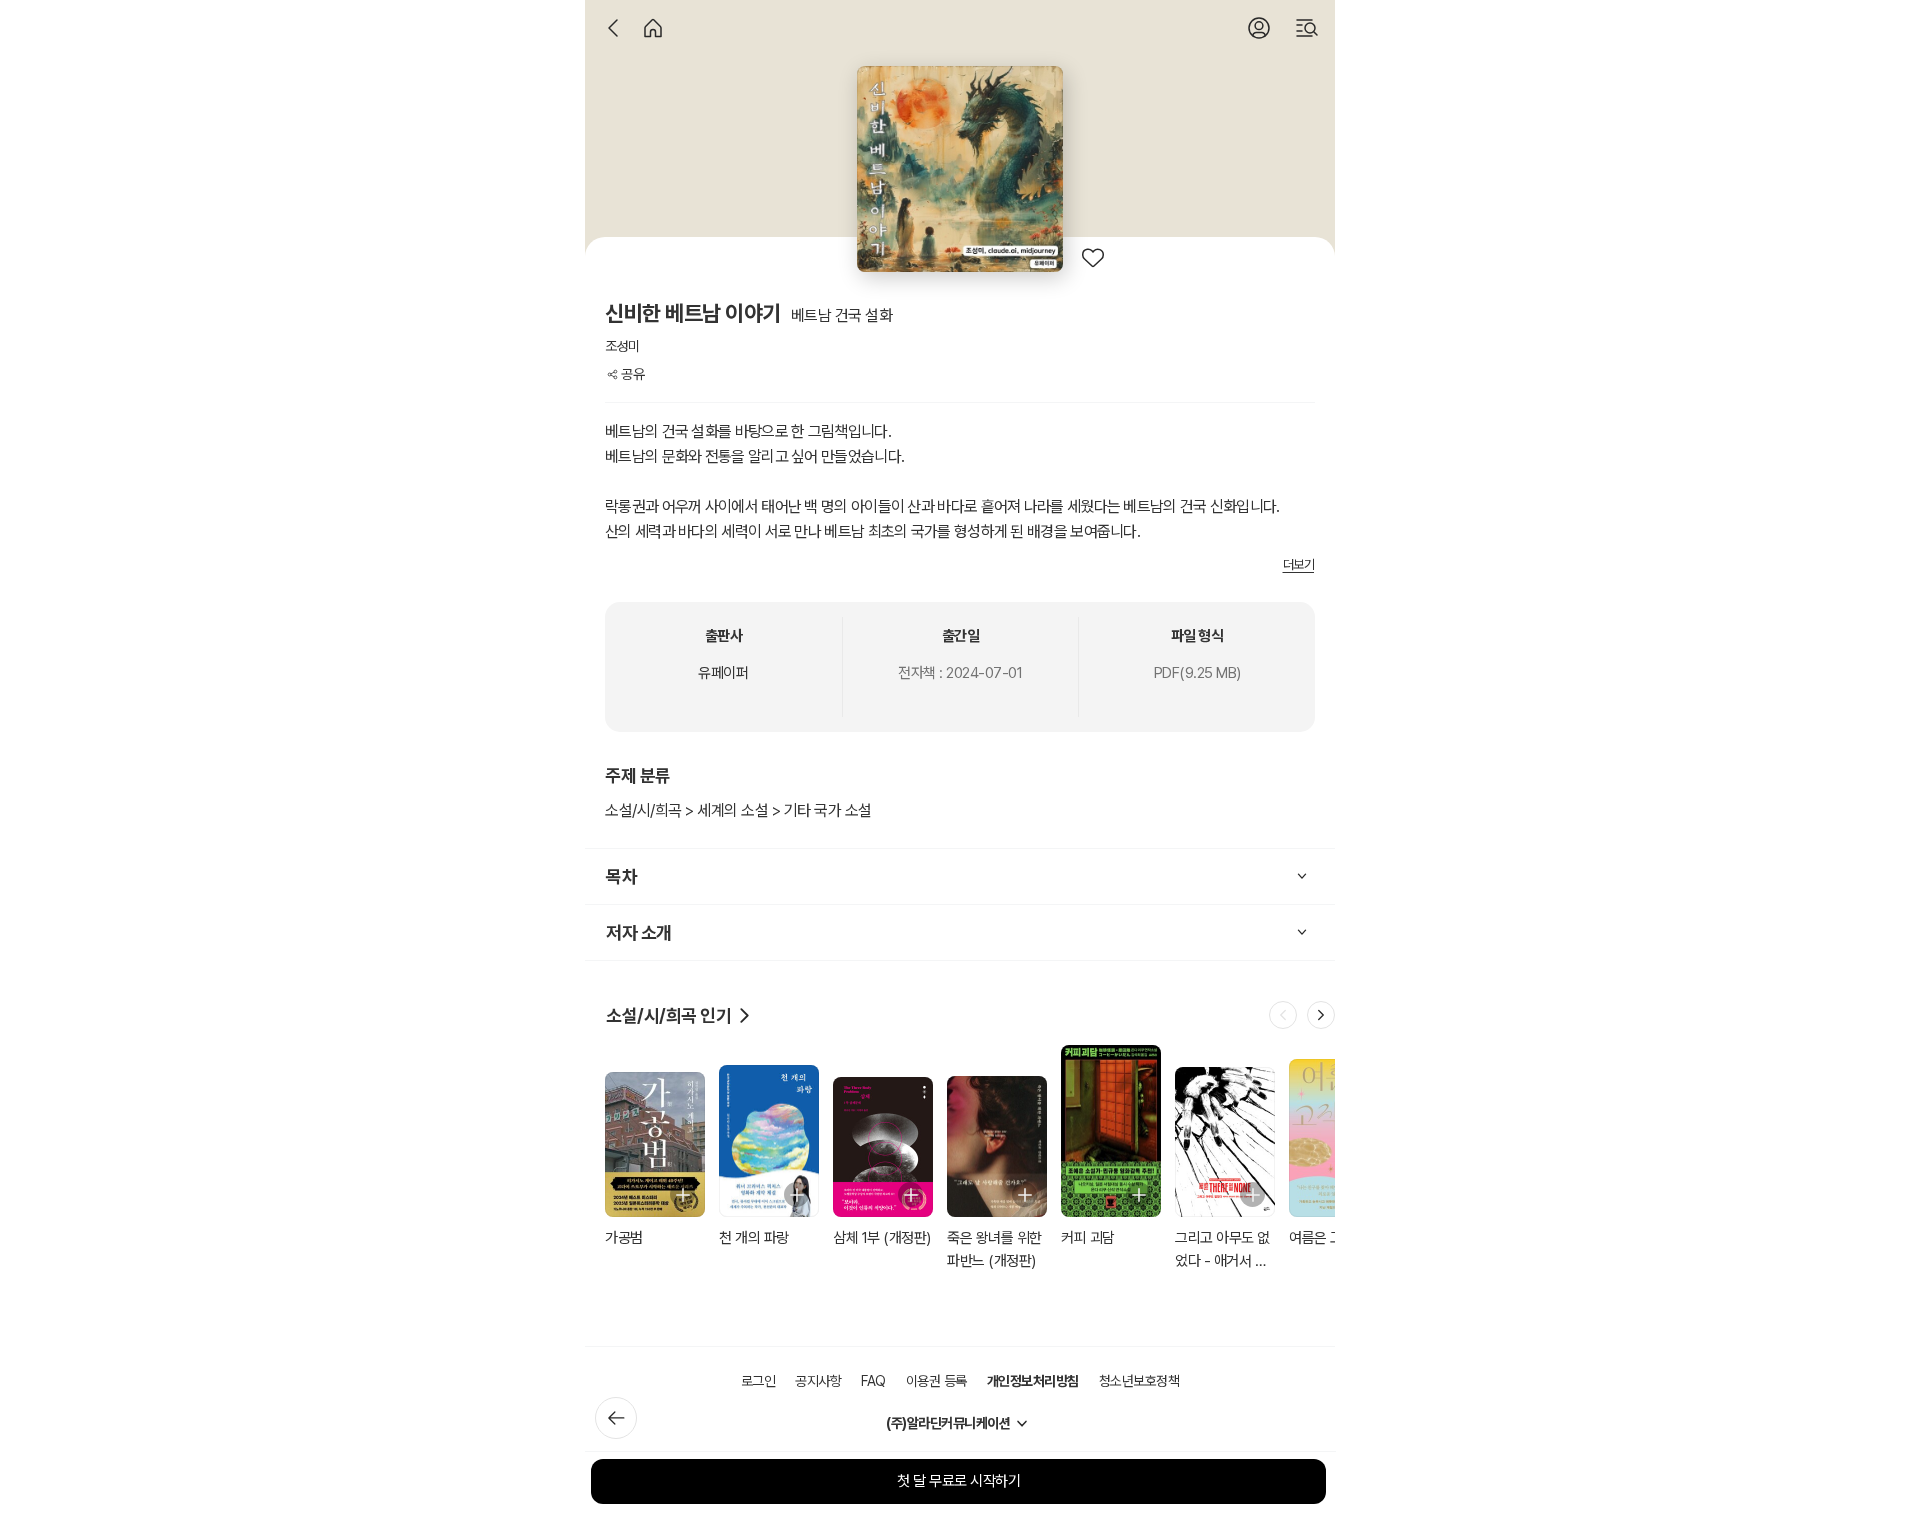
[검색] (1307, 28)
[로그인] (1259, 28)
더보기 (1299, 564)
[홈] (653, 28)
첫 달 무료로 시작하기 (958, 1481)
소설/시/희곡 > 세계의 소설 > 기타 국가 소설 (738, 810)
